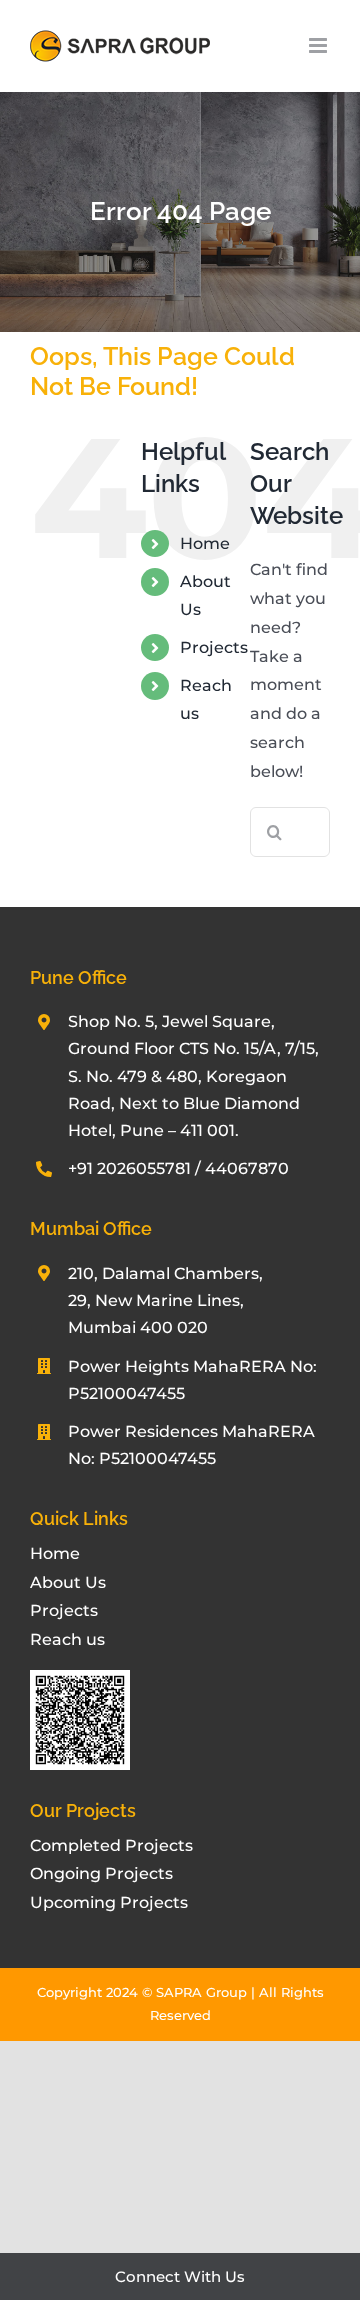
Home (205, 543)
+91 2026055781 (129, 1168)
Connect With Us (180, 2276)
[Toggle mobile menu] (319, 45)
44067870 (247, 1168)
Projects (214, 647)
